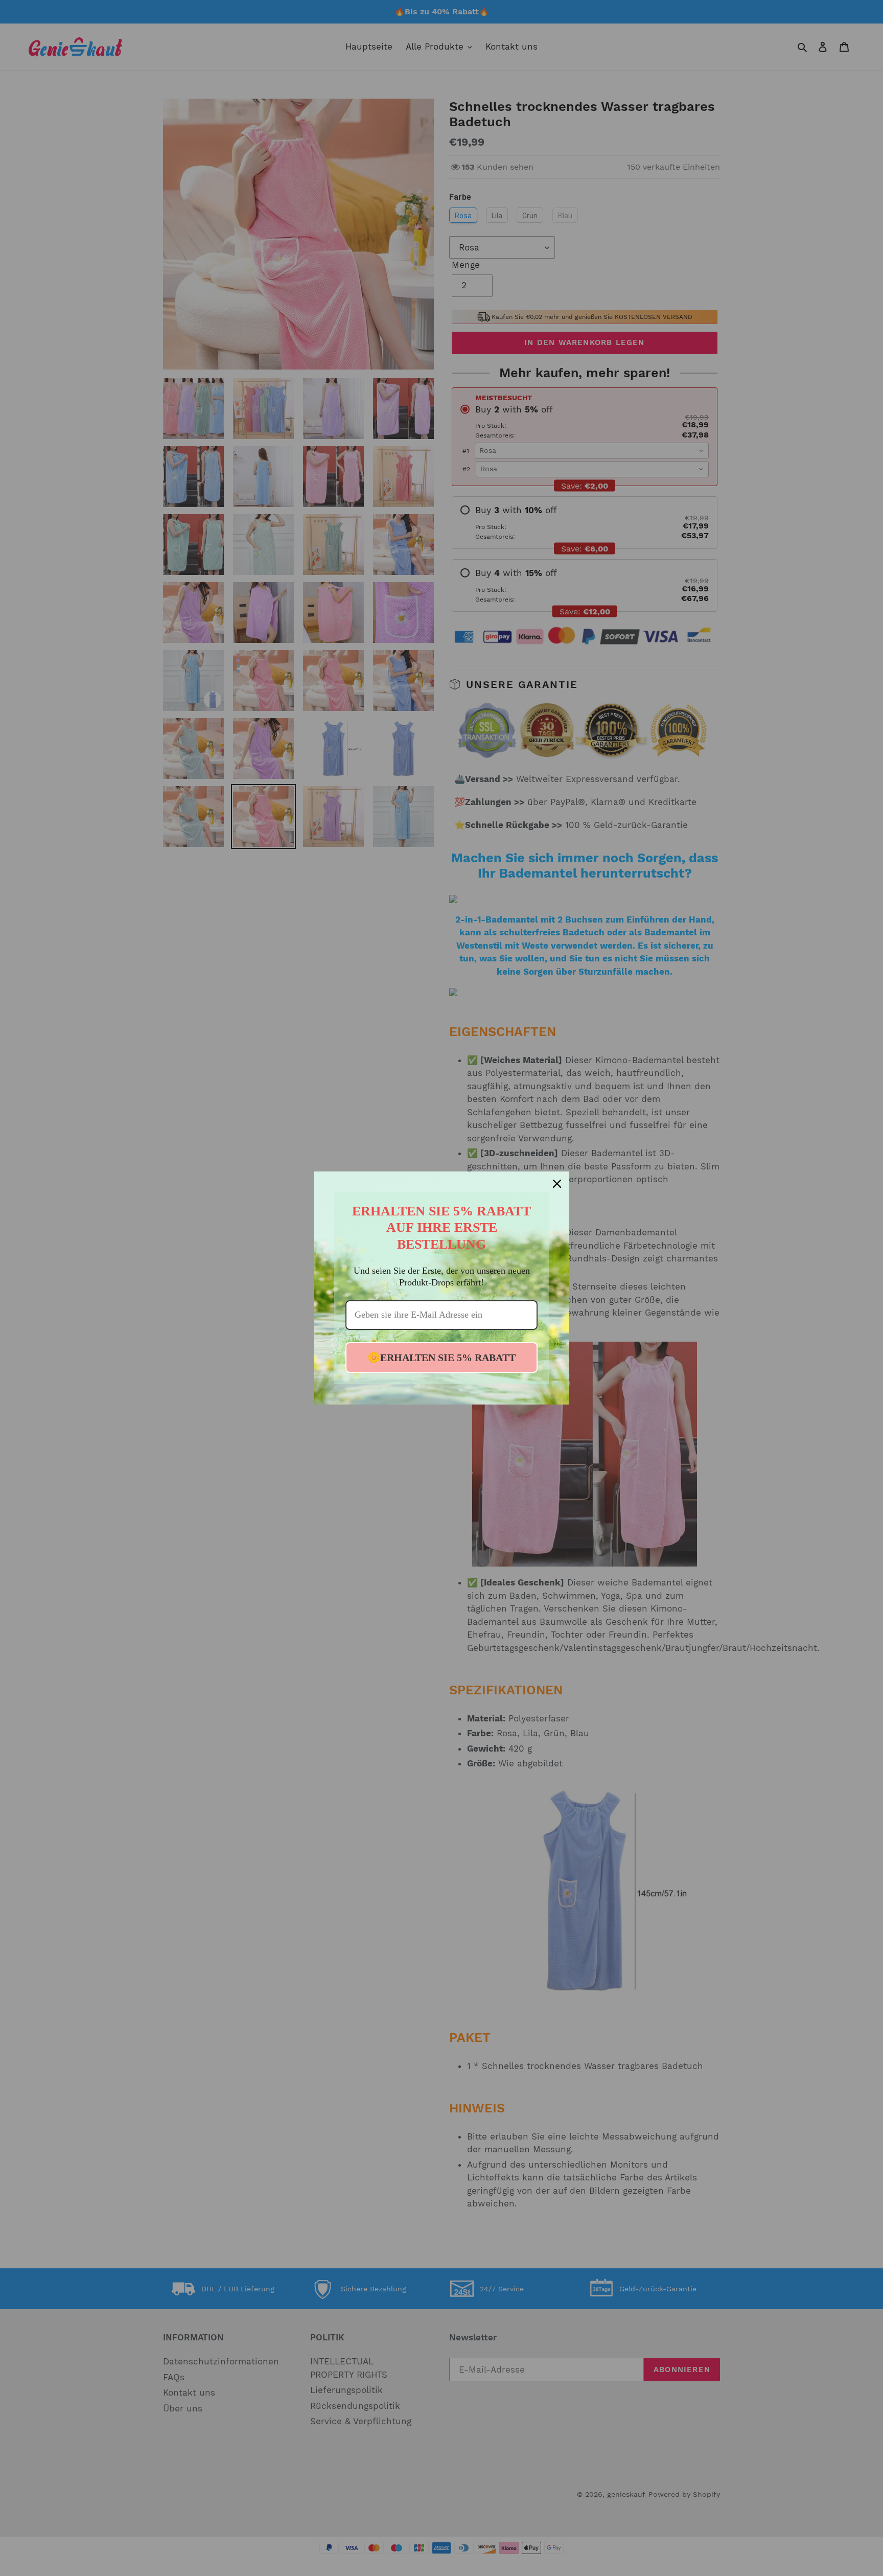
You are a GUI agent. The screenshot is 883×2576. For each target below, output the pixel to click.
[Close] (557, 1184)
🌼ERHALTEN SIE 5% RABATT (441, 1358)
